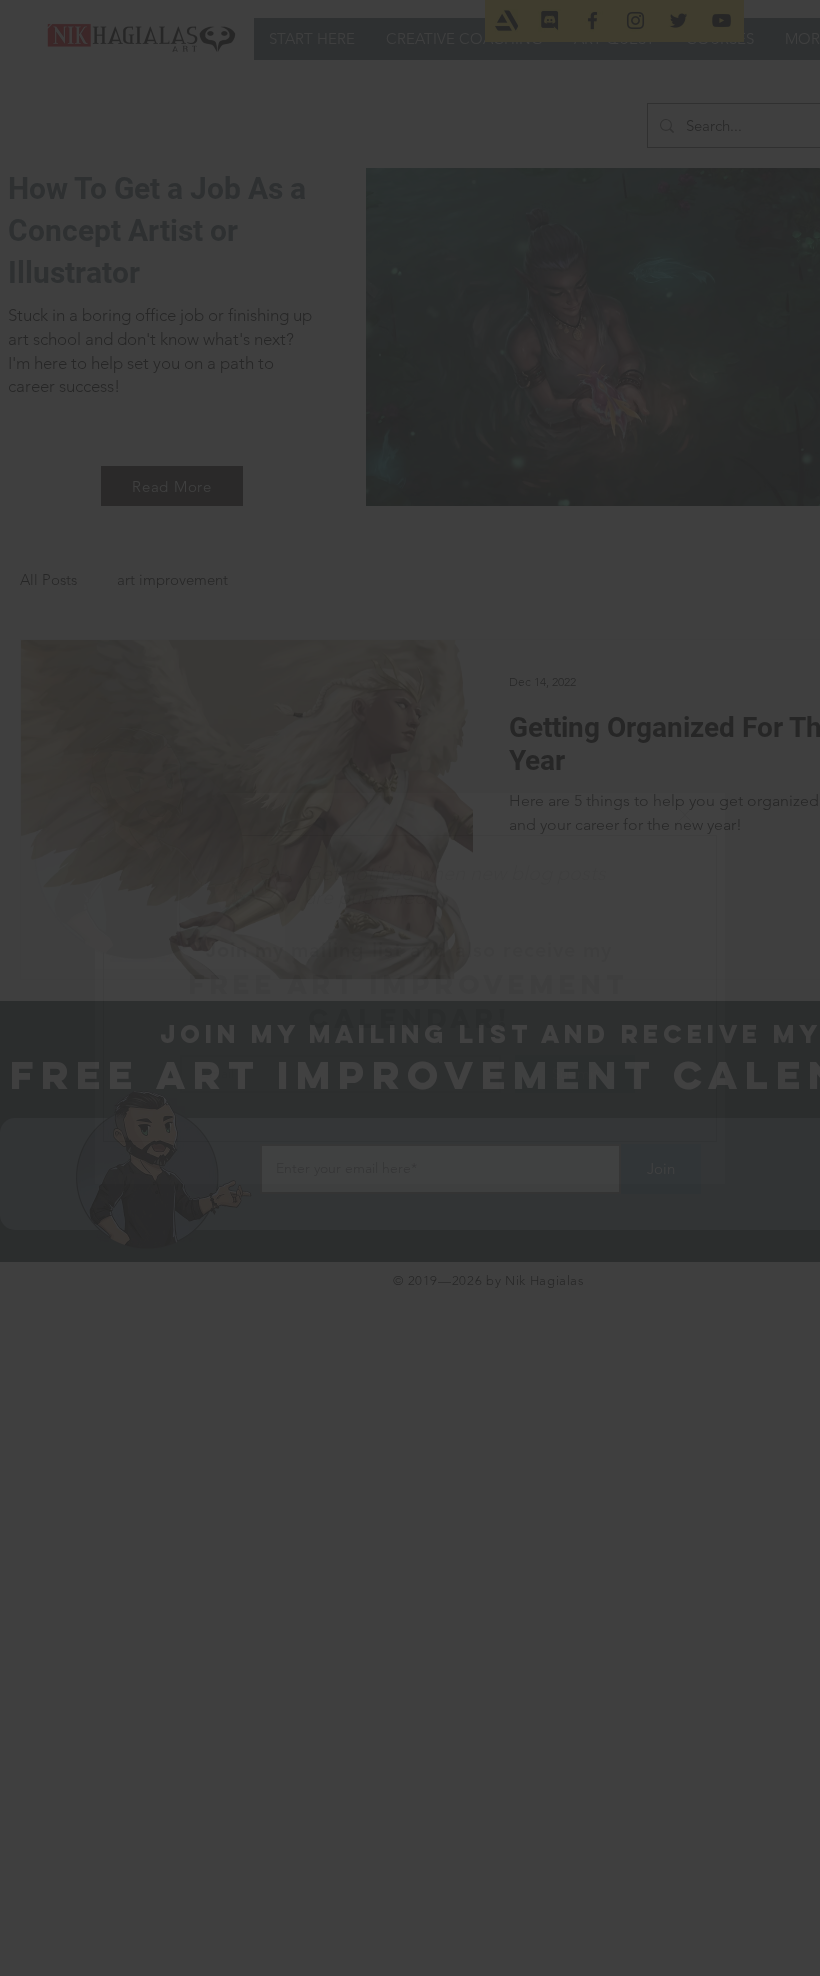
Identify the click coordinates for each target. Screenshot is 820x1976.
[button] (685, 815)
